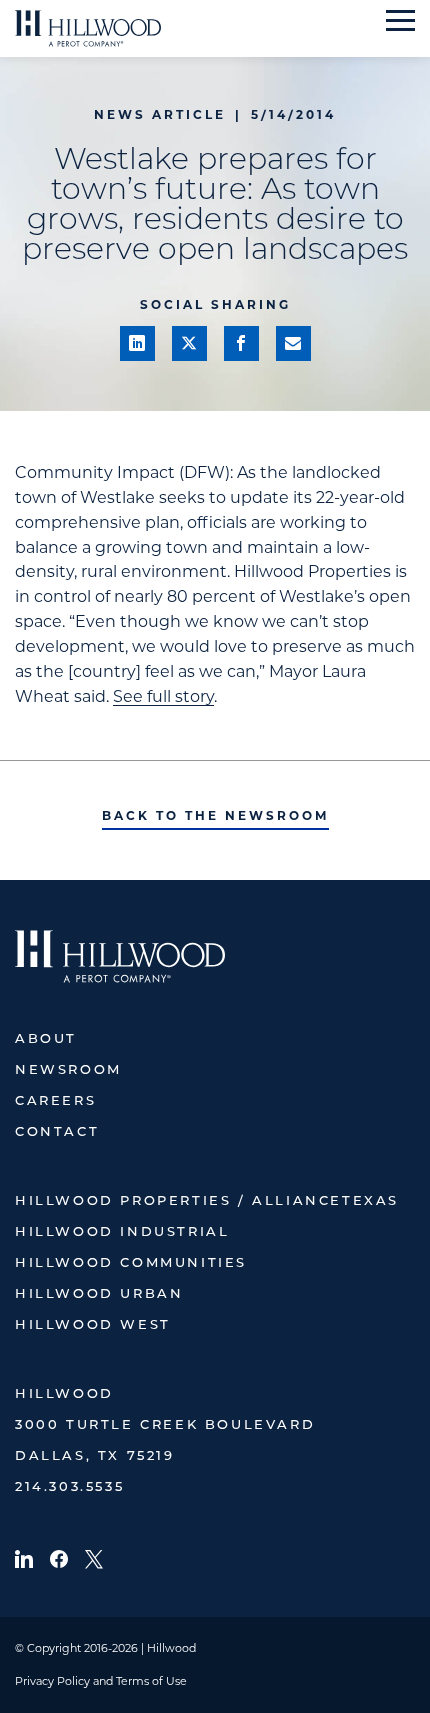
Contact (57, 1132)
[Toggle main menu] (400, 20)
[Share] (137, 343)
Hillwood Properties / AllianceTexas (207, 1201)
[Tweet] (189, 343)
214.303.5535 (69, 1487)
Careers (55, 1101)
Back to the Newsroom (215, 815)
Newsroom (68, 1070)
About (46, 1039)
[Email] (293, 343)
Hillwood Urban (99, 1294)
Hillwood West (93, 1325)
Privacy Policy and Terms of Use (101, 1681)
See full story (163, 696)
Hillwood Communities (131, 1263)
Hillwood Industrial (122, 1232)
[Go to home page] (88, 28)
